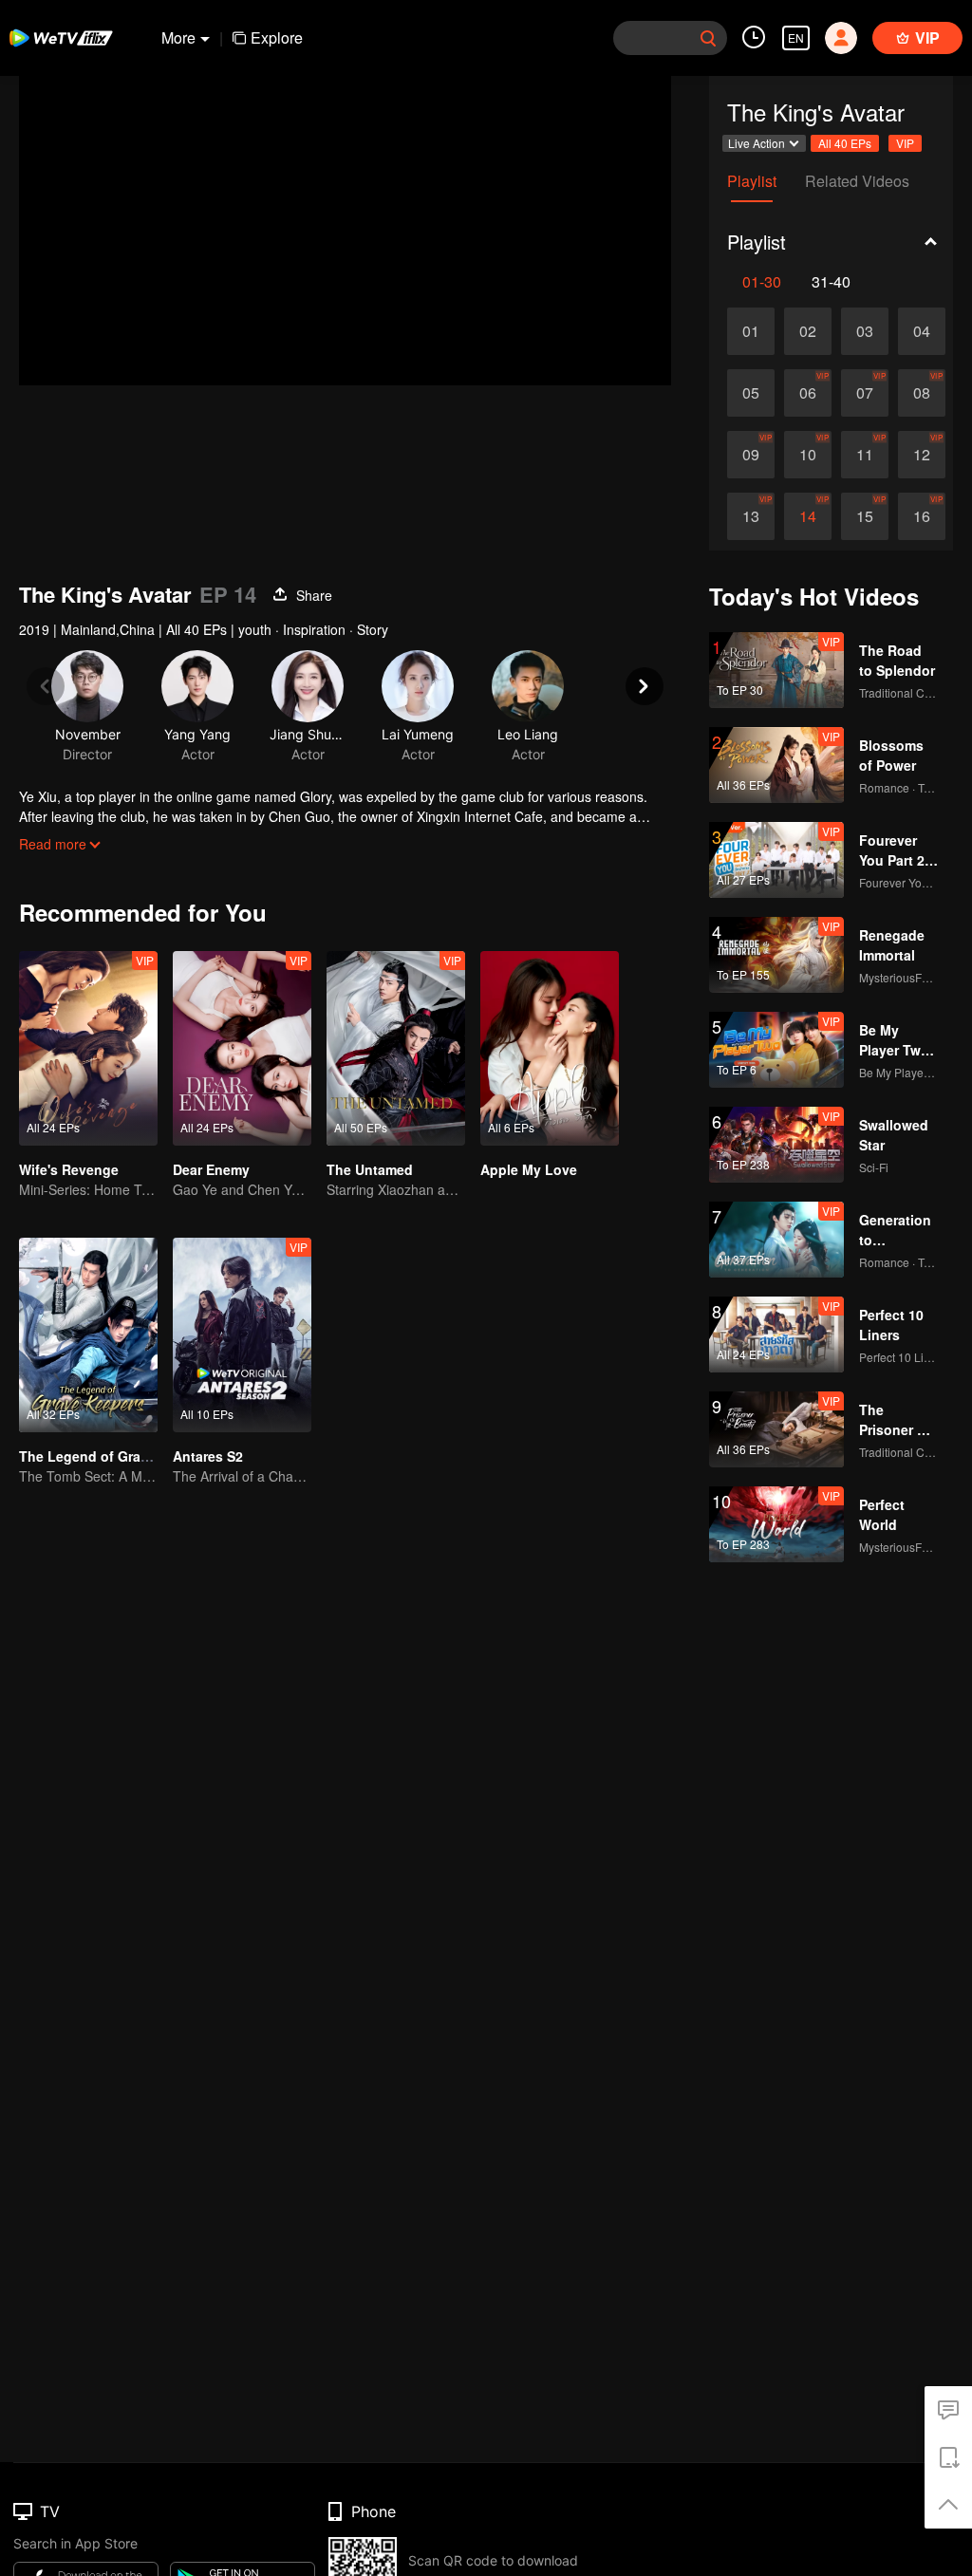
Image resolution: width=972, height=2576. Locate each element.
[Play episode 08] (922, 393)
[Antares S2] (242, 1335)
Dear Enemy (211, 1169)
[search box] (708, 38)
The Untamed (370, 1169)
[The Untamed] (396, 1048)
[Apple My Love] (550, 1048)
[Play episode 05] (751, 393)
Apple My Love (529, 1169)
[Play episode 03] (865, 331)
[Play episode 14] (808, 516)
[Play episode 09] (751, 455)
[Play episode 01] (751, 331)
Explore (277, 37)
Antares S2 (208, 1456)
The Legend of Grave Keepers (116, 1456)
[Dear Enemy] (242, 1048)
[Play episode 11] (865, 455)
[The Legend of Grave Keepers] (88, 1335)
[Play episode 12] (922, 455)
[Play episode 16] (922, 516)
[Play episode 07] (865, 393)
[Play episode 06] (808, 393)
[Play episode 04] (922, 331)
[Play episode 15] (865, 516)
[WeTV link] (62, 38)
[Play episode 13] (751, 516)
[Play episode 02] (808, 331)
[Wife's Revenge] (88, 1048)
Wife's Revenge (69, 1169)
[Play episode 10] (808, 455)
